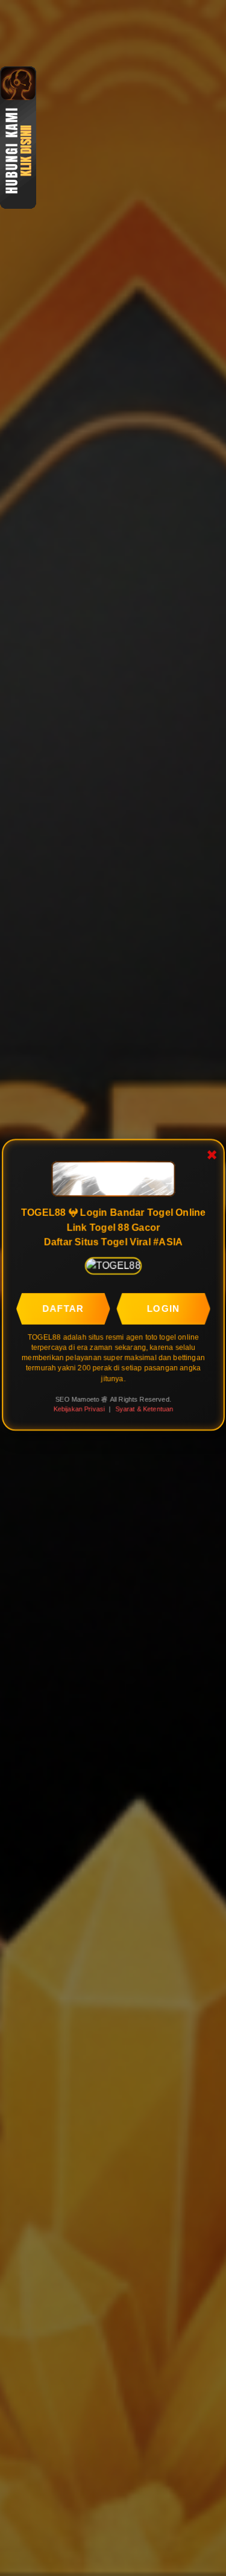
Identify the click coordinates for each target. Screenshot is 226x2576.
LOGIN (163, 1309)
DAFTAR (63, 1309)
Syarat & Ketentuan (144, 1409)
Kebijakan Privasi (79, 1409)
